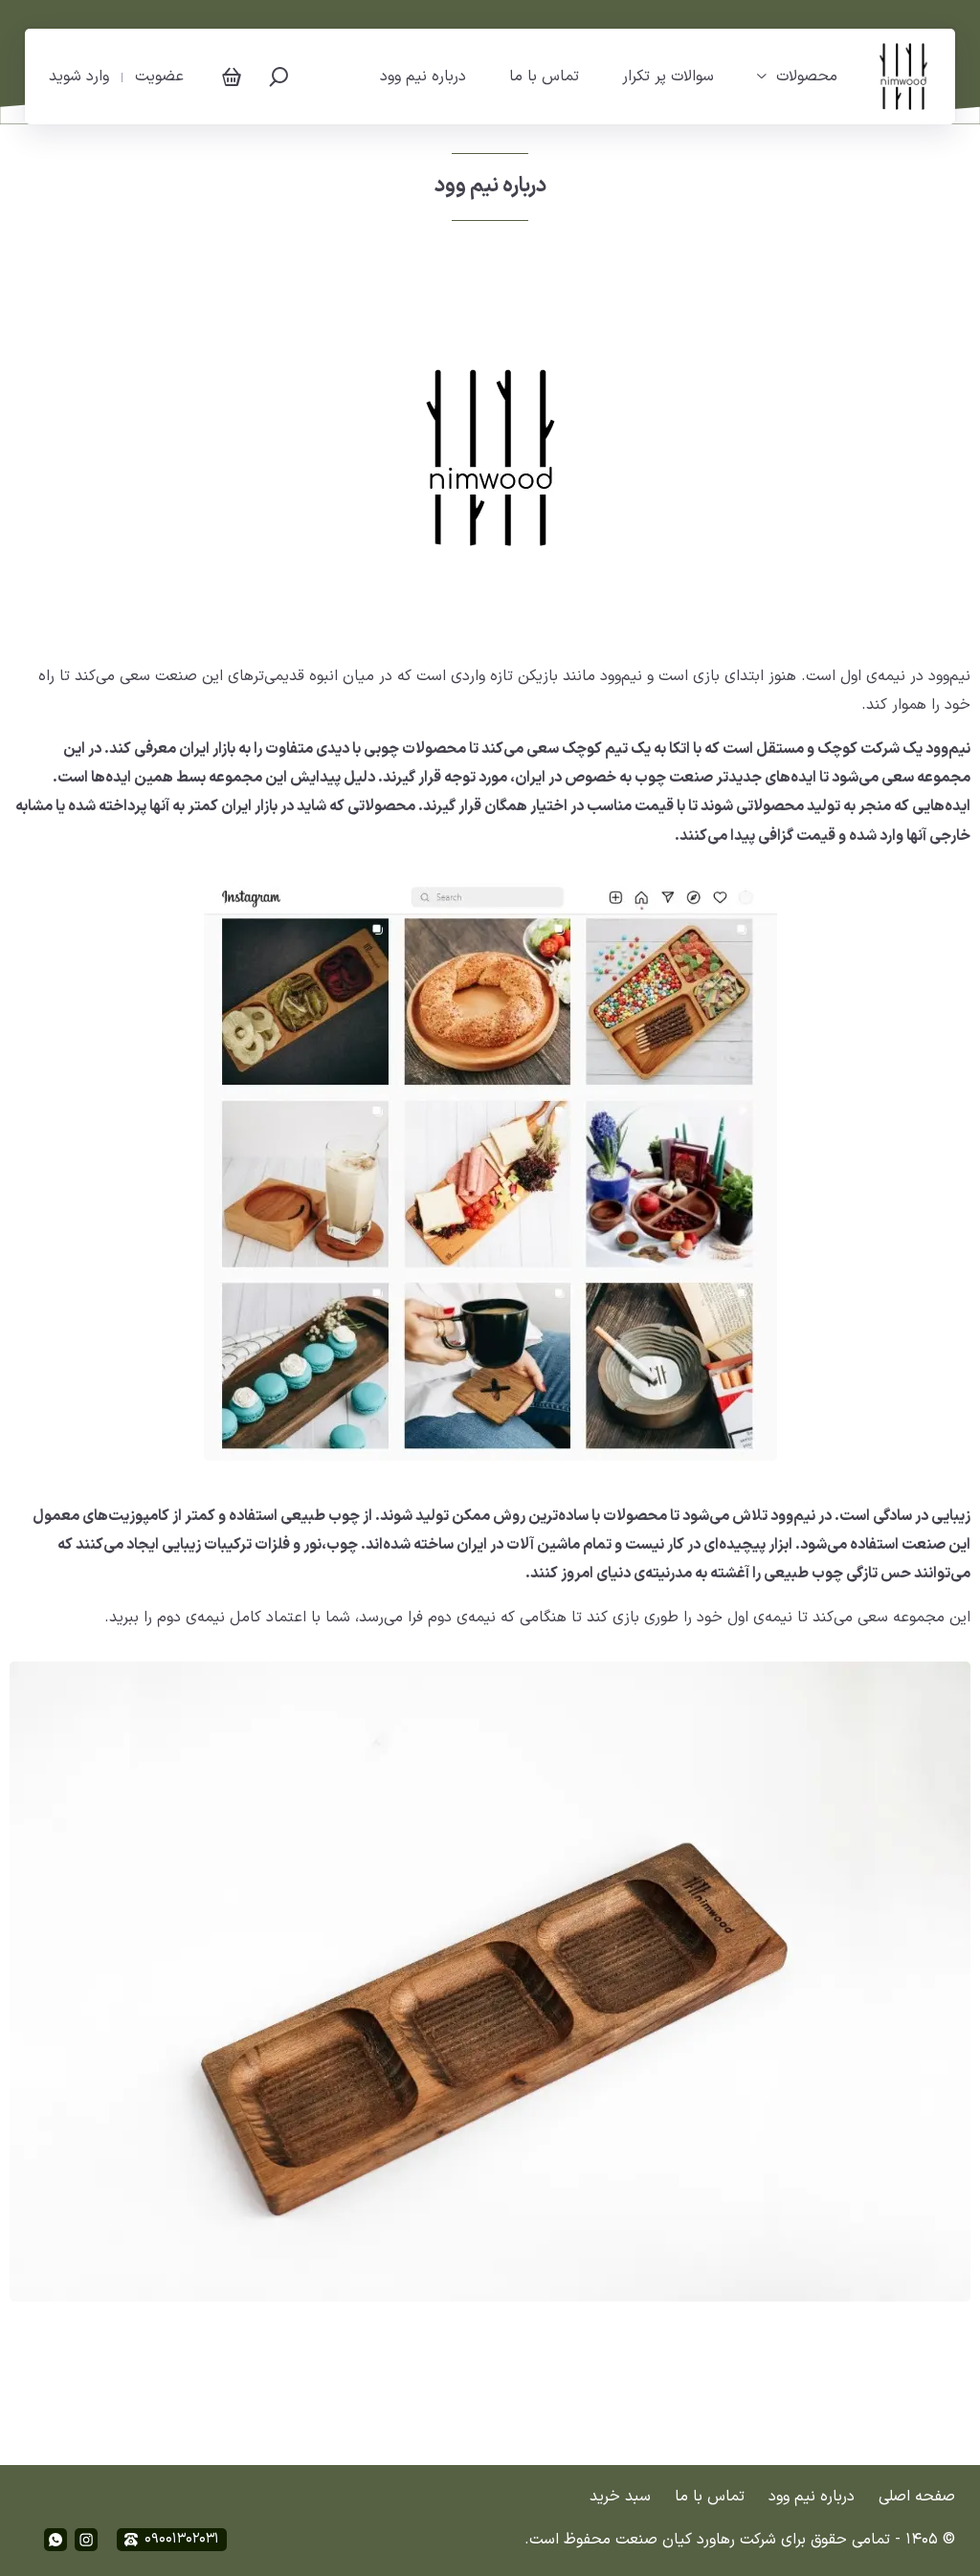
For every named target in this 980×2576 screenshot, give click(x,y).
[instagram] (86, 2540)
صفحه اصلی (917, 2497)
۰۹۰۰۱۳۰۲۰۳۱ (182, 2539)
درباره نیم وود (423, 77)
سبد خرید (620, 2497)
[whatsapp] (56, 2540)
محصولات (807, 77)
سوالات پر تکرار (668, 77)
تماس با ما (544, 77)
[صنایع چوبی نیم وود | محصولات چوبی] (904, 77)
